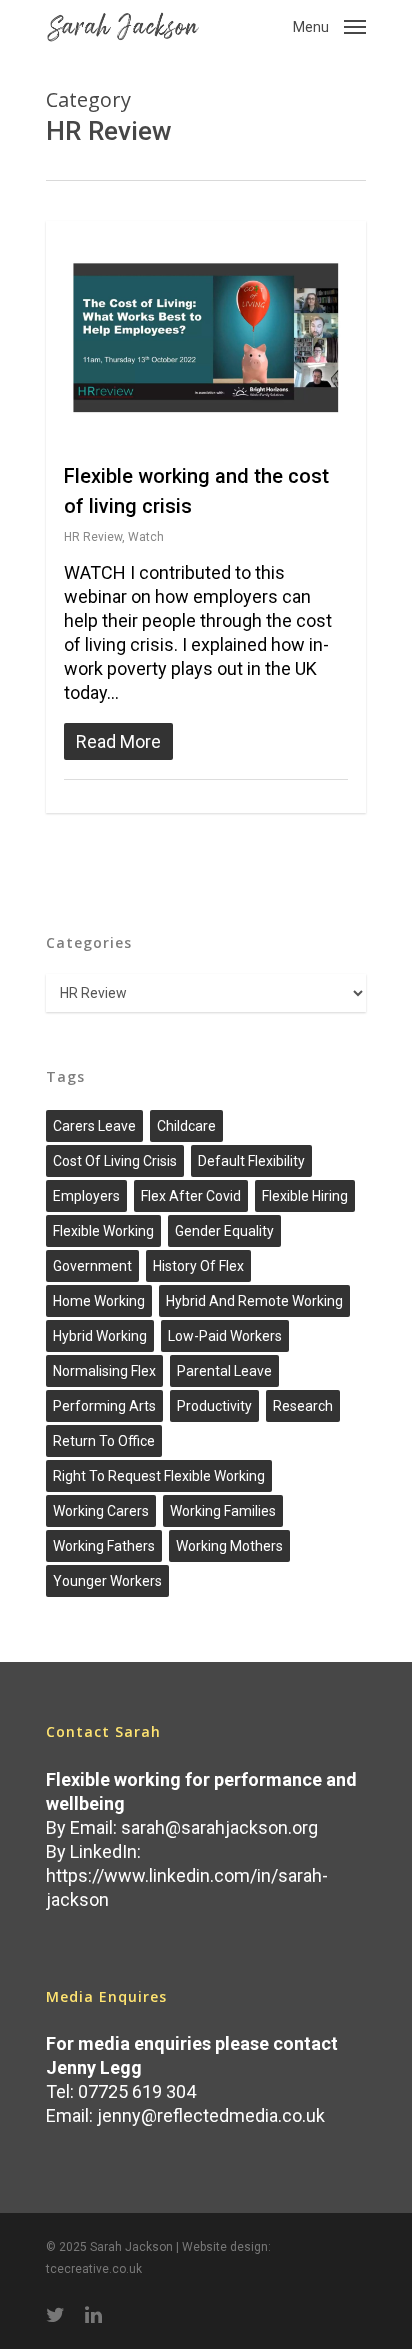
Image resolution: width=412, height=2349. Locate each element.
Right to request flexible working (159, 1476)
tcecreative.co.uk (94, 2269)
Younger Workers (107, 1581)
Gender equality (224, 1231)
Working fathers (104, 1546)
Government (92, 1266)
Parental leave (224, 1371)
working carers (101, 1511)
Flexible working (103, 1231)
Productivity (214, 1406)
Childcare (186, 1126)
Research (303, 1406)
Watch (146, 537)
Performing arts (104, 1406)
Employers (86, 1196)
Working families (223, 1511)
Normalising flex (104, 1371)
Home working (99, 1301)
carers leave (94, 1126)
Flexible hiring (305, 1196)
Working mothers (229, 1546)
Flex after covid (191, 1196)
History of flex (198, 1266)
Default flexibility (251, 1161)
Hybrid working (100, 1336)
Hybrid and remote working (254, 1301)
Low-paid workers (225, 1336)
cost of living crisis (115, 1161)
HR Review (93, 537)
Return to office (104, 1441)
